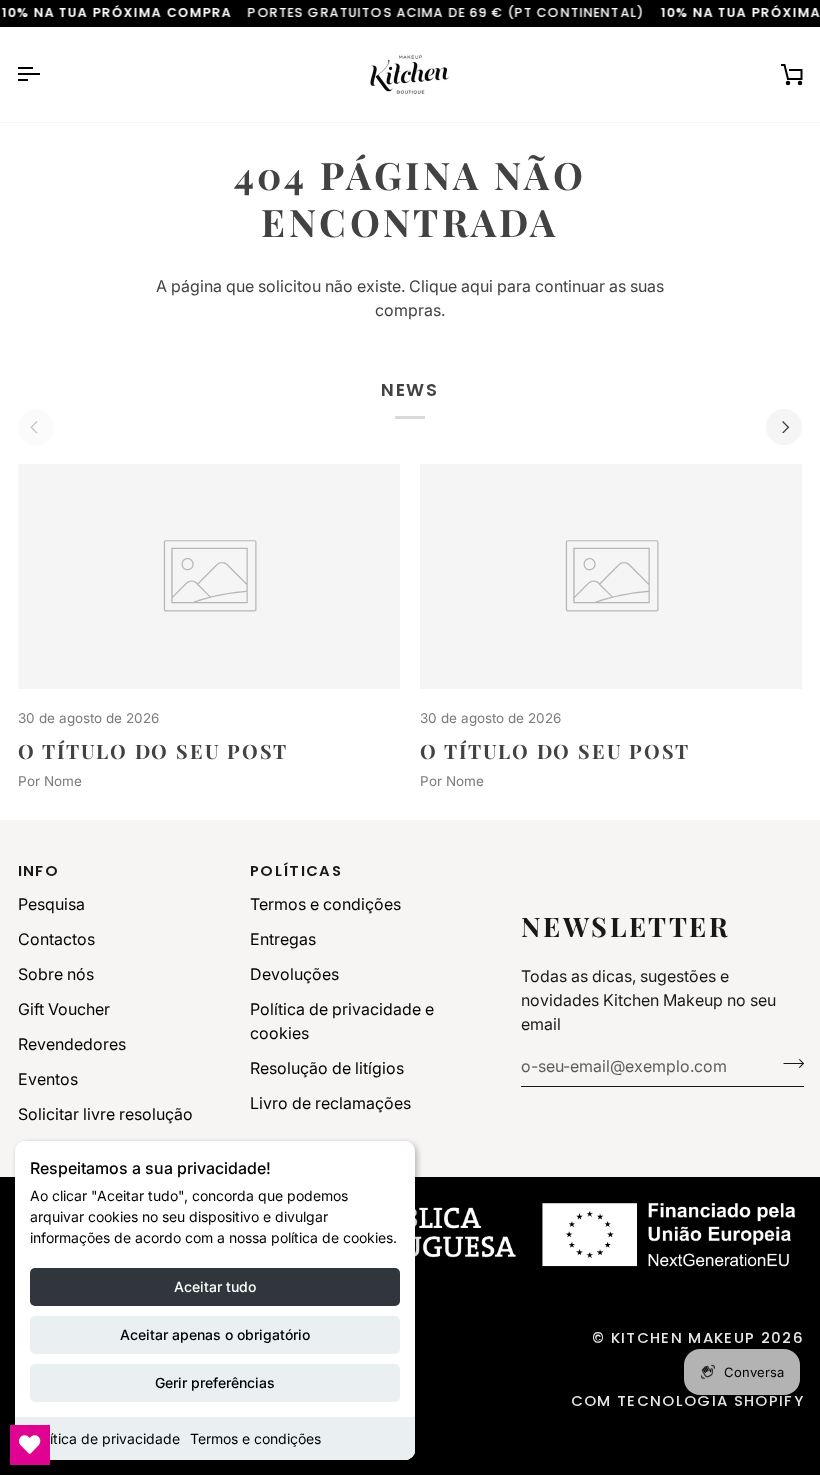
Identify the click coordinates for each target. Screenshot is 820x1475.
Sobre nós (56, 974)
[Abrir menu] (46, 74)
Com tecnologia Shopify (687, 1400)
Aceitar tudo (215, 1286)
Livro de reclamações (330, 1103)
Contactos (56, 939)
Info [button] (38, 870)
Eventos (48, 1079)
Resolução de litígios (327, 1068)
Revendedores (72, 1044)
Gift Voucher (64, 1009)
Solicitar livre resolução (105, 1114)
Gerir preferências (215, 1382)
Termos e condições (255, 1438)
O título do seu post (153, 751)
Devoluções (294, 974)
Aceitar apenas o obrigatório (215, 1334)
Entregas (283, 939)
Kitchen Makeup (683, 1337)
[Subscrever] (787, 1064)
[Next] (784, 427)
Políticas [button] (296, 870)
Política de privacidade (105, 1438)
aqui (477, 286)
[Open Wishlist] (30, 1445)
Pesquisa (51, 904)
